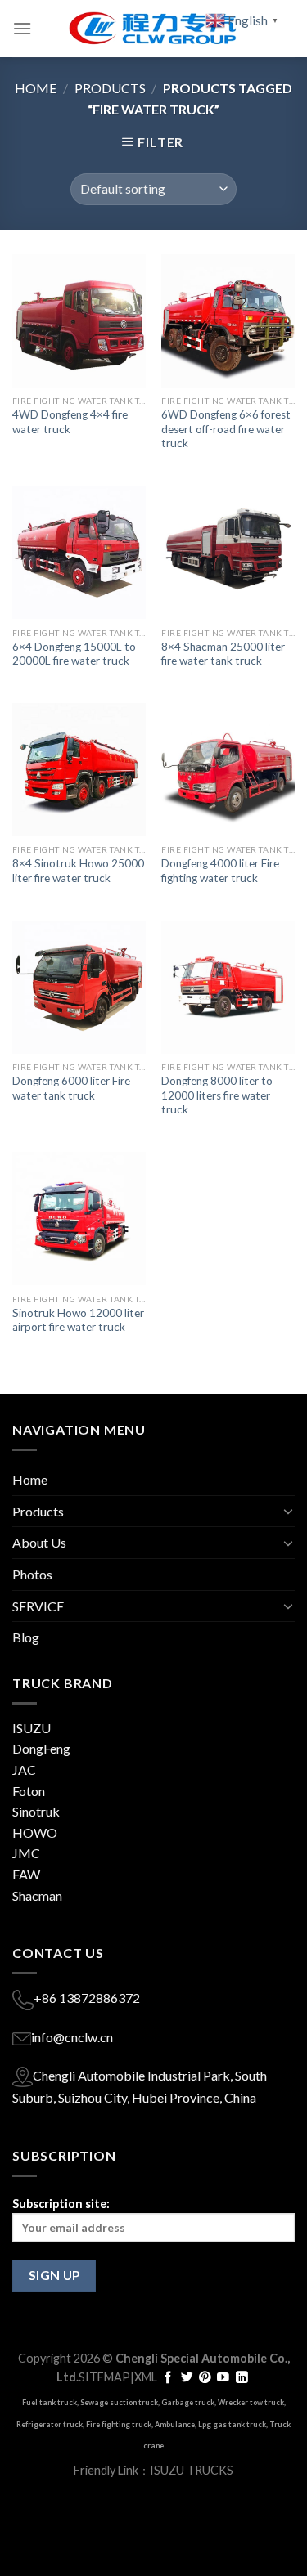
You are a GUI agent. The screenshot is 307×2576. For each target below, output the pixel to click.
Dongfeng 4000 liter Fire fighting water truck (220, 871)
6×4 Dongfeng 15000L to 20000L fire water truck (74, 654)
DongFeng (41, 1748)
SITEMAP (104, 2377)
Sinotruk (36, 1811)
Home (36, 88)
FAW (26, 1874)
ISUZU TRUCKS (192, 2470)
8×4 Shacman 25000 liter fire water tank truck (223, 654)
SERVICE (38, 1606)
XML (146, 2377)
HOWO (35, 1832)
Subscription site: (61, 2204)
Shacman (37, 1895)
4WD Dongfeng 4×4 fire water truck (70, 422)
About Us (39, 1542)
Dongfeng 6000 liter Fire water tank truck (71, 1088)
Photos (32, 1574)
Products (110, 88)
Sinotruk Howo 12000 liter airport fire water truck (78, 1320)
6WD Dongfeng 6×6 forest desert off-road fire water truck (226, 429)
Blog (26, 1637)
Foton (29, 1791)
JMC (26, 1853)
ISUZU (32, 1728)
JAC (24, 1770)
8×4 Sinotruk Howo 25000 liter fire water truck (78, 871)
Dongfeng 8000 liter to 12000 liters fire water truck (217, 1095)
